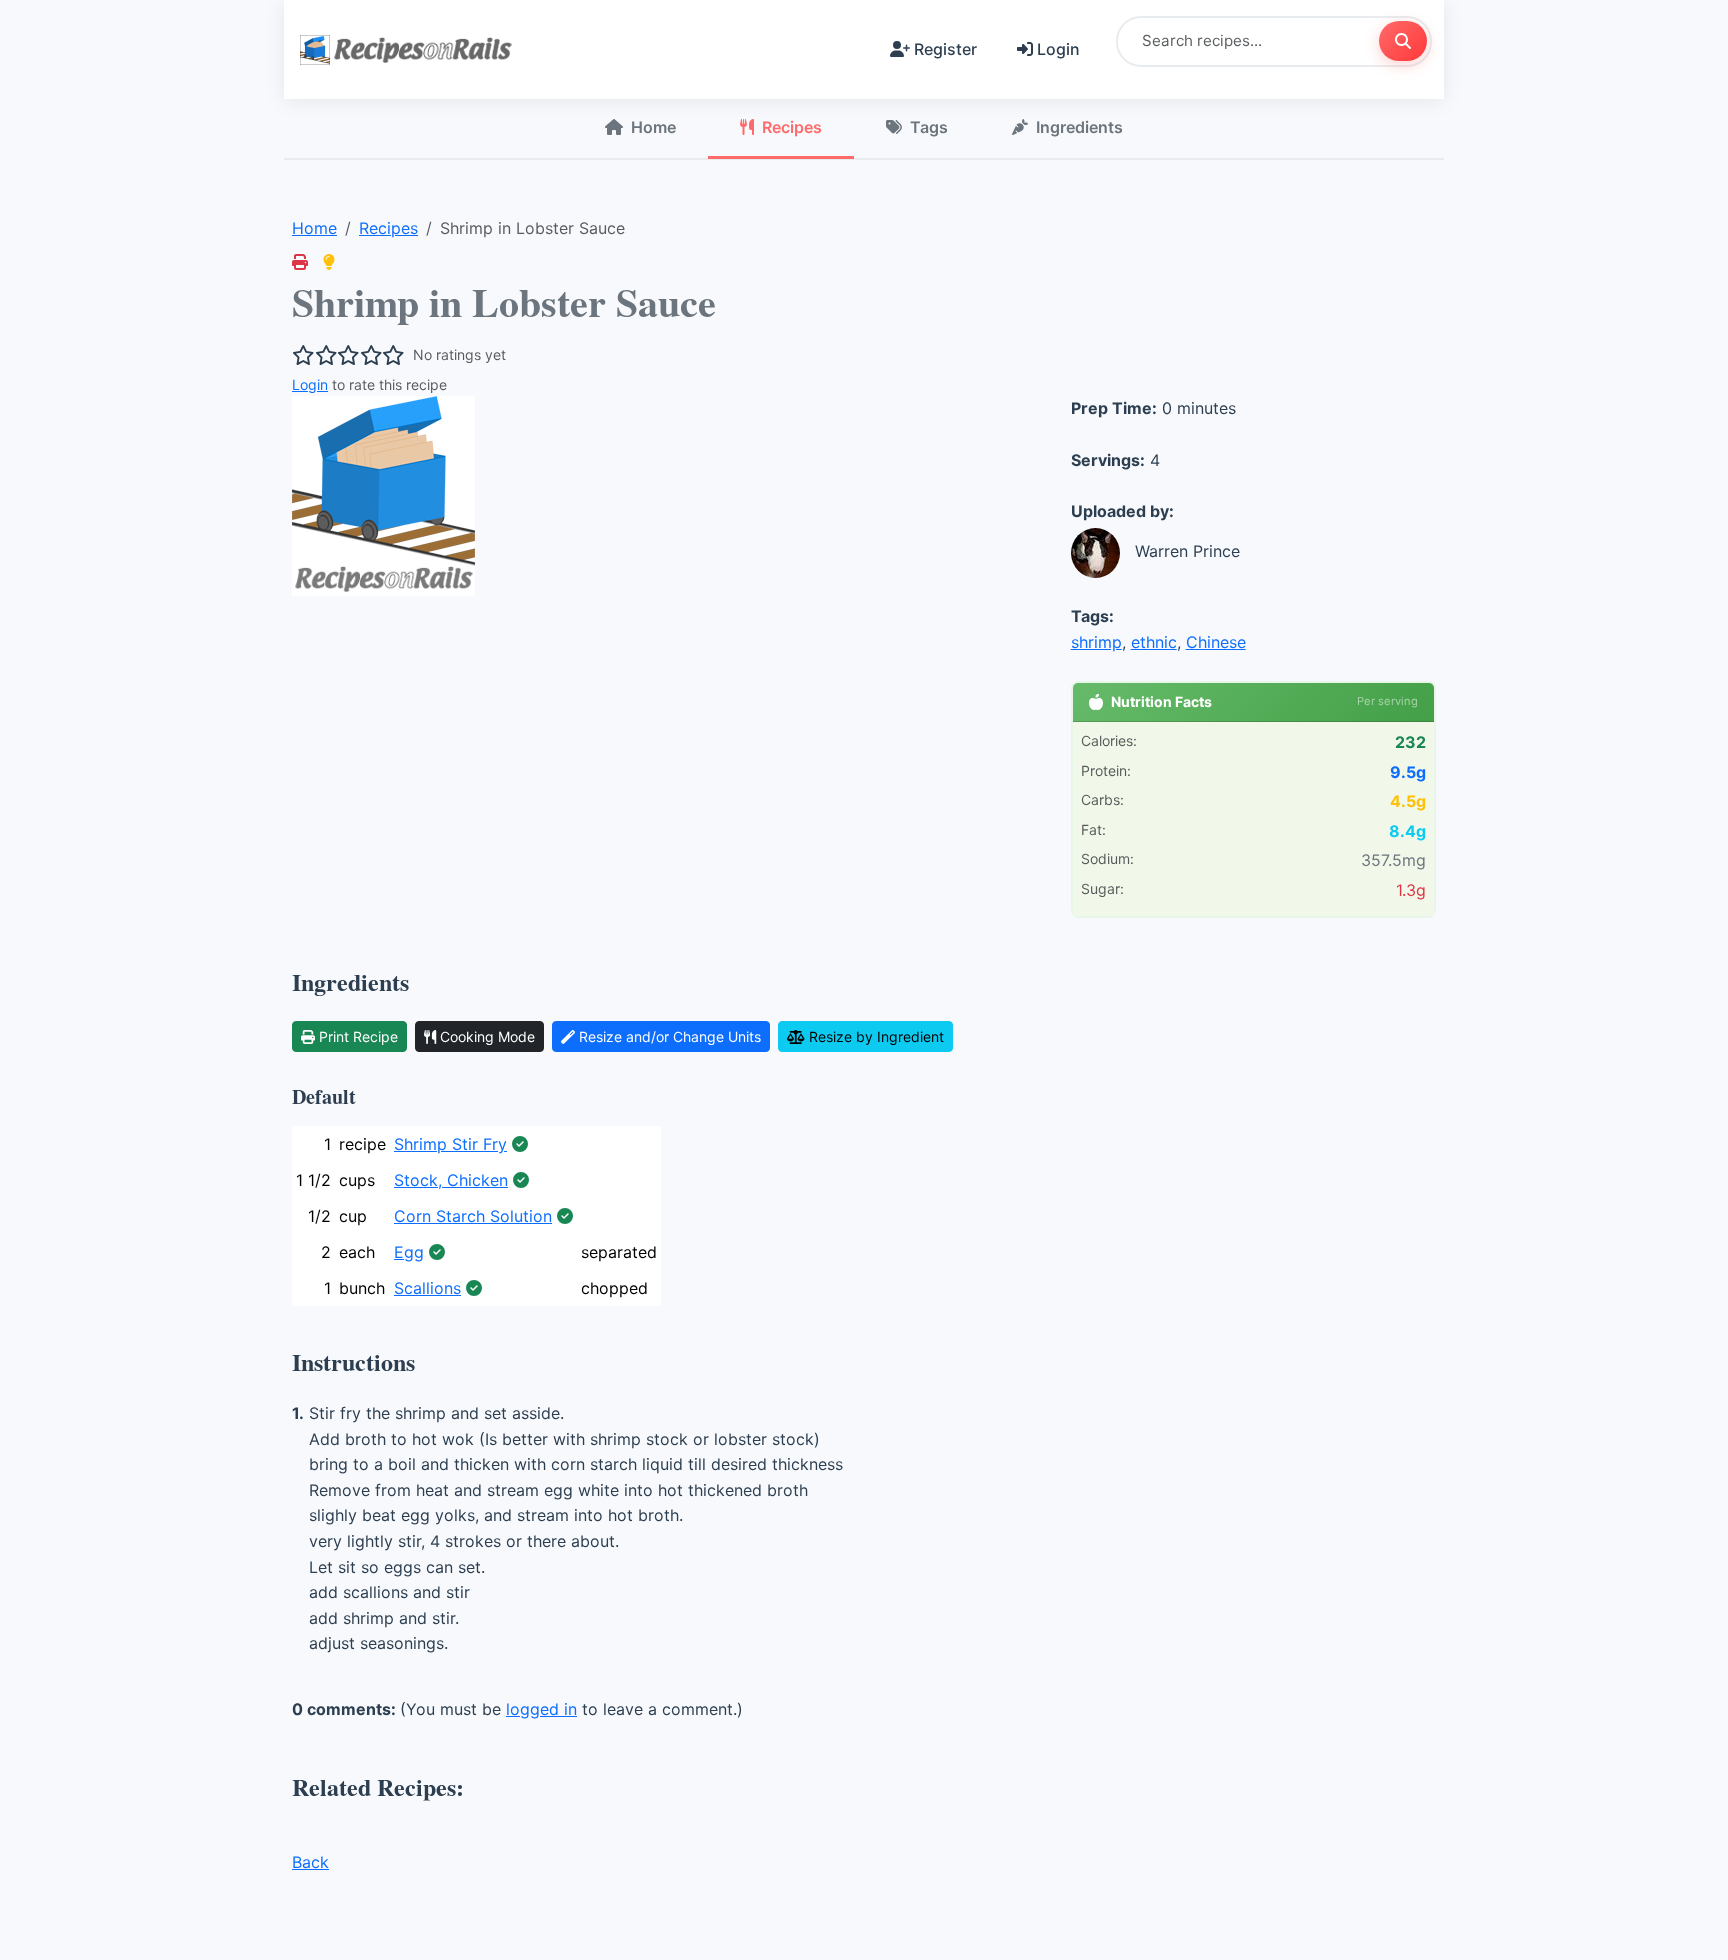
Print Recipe (358, 1036)
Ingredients (1079, 127)
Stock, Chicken (451, 1180)
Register (945, 49)
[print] (300, 262)
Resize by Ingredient (876, 1036)
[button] (329, 262)
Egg (409, 1252)
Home (653, 127)
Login (1058, 49)
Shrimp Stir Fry (450, 1144)
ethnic (1154, 642)
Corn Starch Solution (473, 1216)
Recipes (792, 127)
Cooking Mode (487, 1036)
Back (310, 1862)
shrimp (1096, 642)
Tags (929, 127)
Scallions (427, 1288)
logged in (541, 1709)
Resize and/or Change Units (670, 1036)
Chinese (1216, 642)
